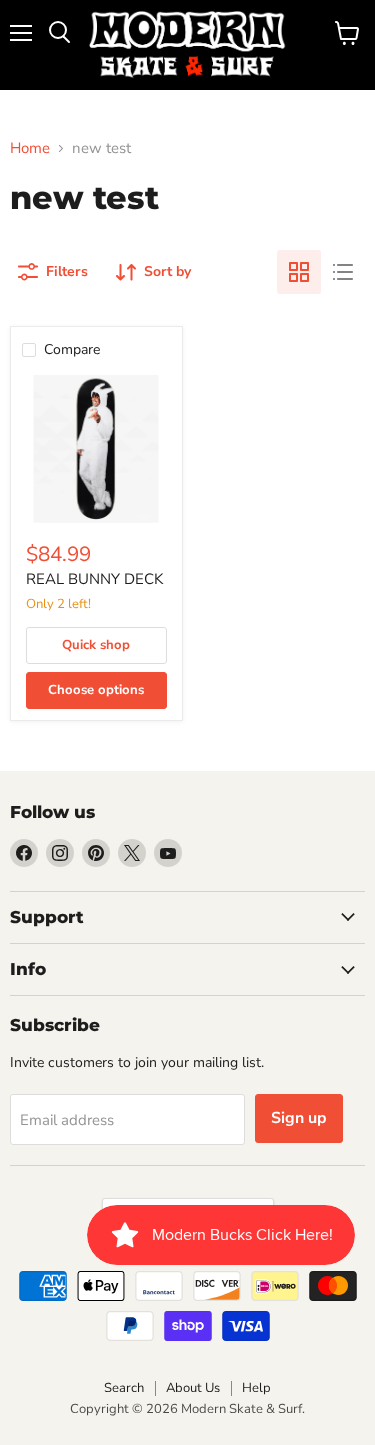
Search (124, 1388)
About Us (193, 1388)
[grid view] (299, 272)
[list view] (343, 272)
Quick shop (96, 645)
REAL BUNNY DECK (94, 579)
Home (30, 148)
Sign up (299, 1118)
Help (256, 1388)
